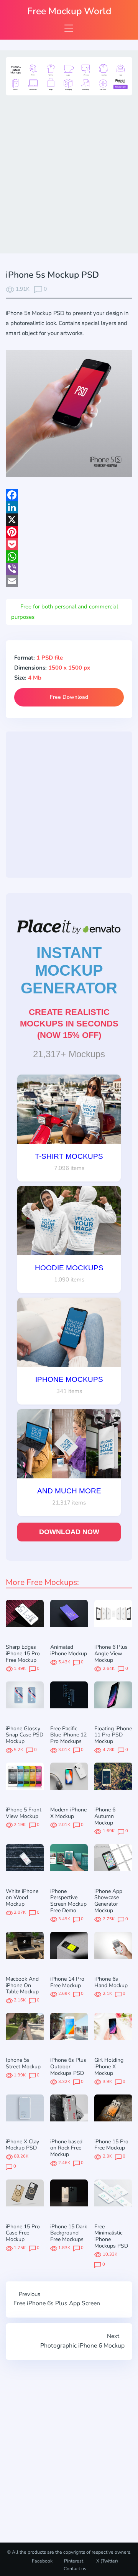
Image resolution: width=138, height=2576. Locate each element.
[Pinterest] (69, 532)
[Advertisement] (69, 173)
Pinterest (74, 2561)
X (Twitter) (107, 2561)
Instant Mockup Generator (69, 970)
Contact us (75, 2569)
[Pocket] (69, 544)
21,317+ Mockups (69, 1054)
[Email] (69, 581)
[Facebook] (69, 495)
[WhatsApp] (69, 557)
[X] (69, 520)
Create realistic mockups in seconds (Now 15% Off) (69, 1024)
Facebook (42, 2561)
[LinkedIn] (69, 507)
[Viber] (69, 569)
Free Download (69, 697)
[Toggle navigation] (69, 28)
